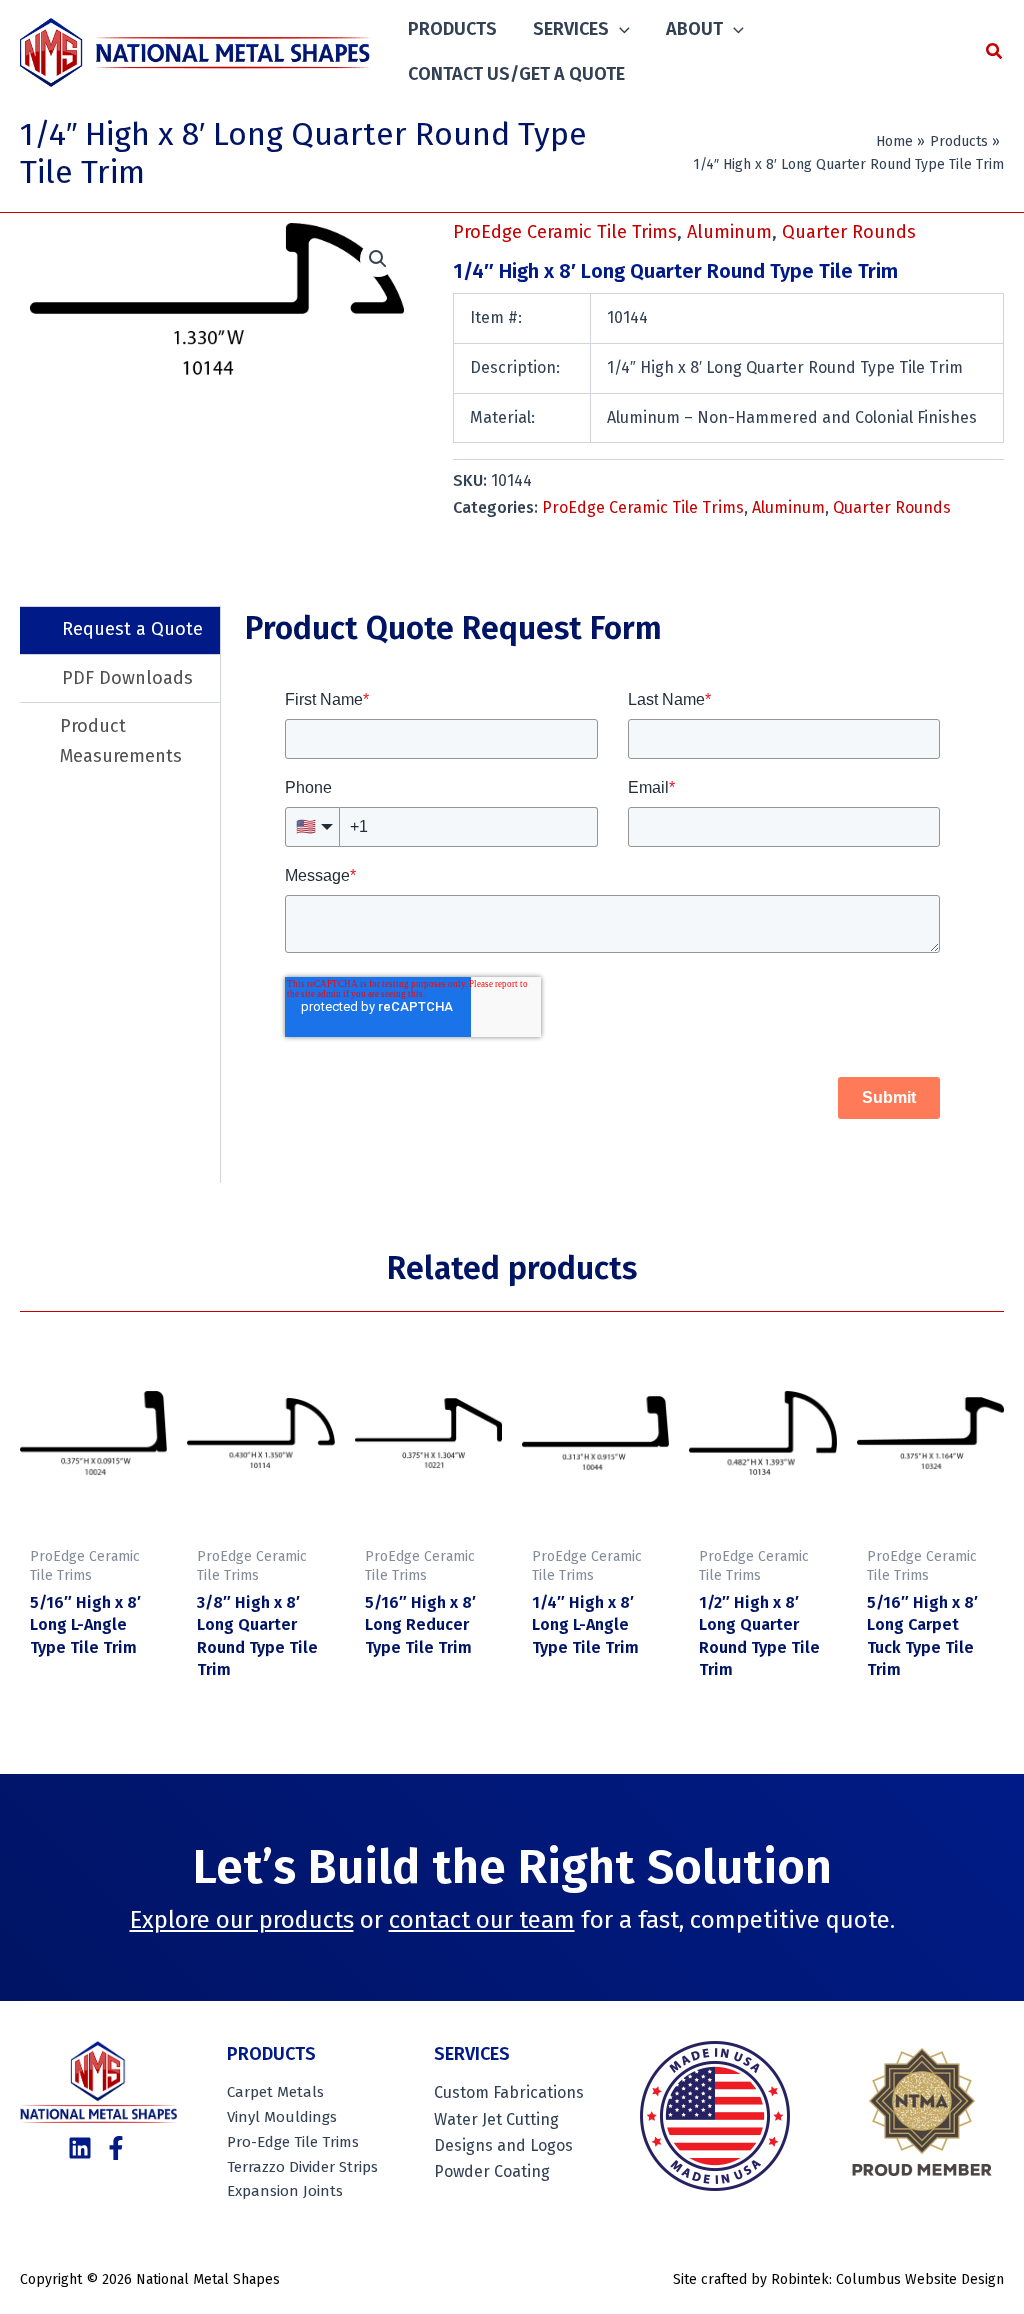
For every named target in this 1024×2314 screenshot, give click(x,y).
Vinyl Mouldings (282, 2117)
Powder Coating (492, 2171)
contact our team (482, 1920)
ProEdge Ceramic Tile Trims (565, 232)
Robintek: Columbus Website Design (887, 2279)
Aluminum (729, 232)
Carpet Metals (275, 2092)
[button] (619, 29)
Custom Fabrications (509, 2092)
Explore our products (242, 1920)
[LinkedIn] (80, 2148)
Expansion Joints (285, 2191)
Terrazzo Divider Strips (302, 2167)
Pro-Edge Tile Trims (293, 2142)
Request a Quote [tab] (132, 629)
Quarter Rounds (849, 232)
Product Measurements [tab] (121, 741)
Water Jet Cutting (496, 2119)
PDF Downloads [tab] (127, 678)
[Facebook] (116, 2148)
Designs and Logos (503, 2145)
